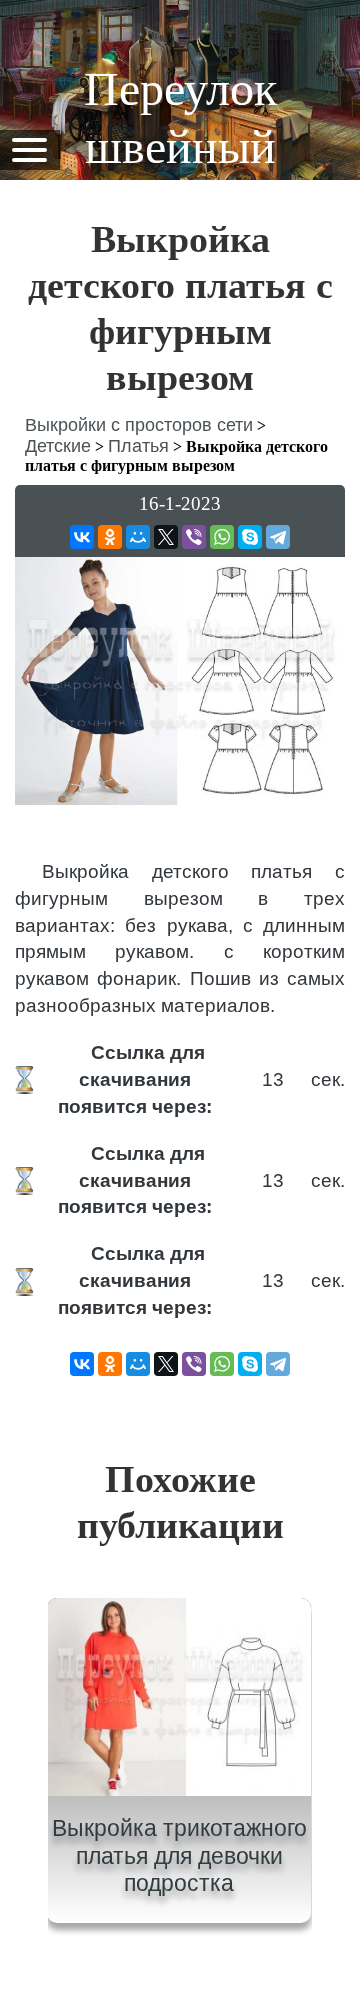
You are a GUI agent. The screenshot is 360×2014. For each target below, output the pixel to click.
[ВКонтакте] (82, 537)
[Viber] (194, 537)
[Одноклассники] (110, 537)
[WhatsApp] (222, 537)
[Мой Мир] (138, 537)
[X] (166, 537)
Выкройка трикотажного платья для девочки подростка (179, 1855)
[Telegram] (278, 537)
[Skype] (250, 537)
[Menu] (29, 148)
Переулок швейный (180, 117)
